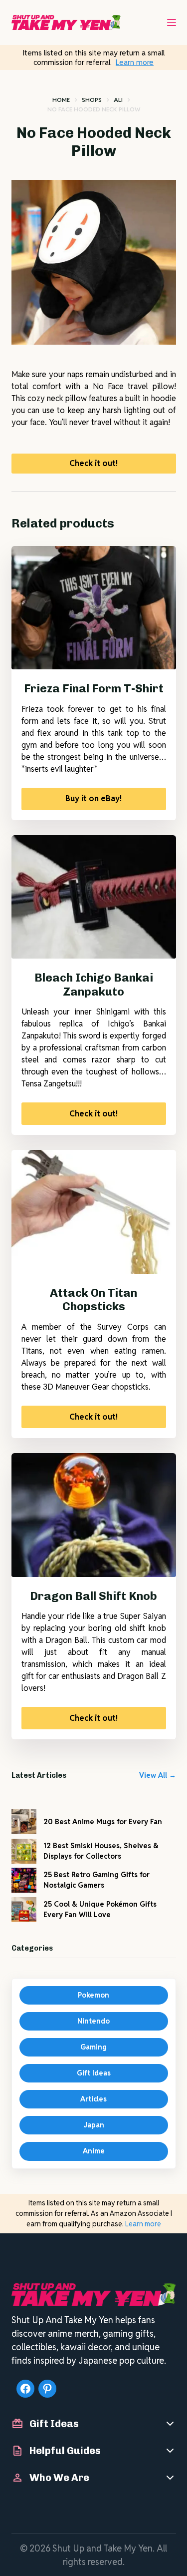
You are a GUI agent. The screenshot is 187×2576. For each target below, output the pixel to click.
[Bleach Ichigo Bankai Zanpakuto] (94, 897)
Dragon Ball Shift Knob (93, 1596)
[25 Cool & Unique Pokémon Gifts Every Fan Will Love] (24, 1910)
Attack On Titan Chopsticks (93, 1300)
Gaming (93, 2047)
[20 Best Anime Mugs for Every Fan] (24, 1822)
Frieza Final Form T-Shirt (94, 688)
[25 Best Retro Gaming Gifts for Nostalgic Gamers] (24, 1880)
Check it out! (93, 463)
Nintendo (93, 2021)
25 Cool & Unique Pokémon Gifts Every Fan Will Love (100, 1909)
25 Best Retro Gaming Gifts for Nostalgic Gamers (96, 1880)
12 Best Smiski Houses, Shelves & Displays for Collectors (101, 1851)
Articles (93, 2099)
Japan (94, 2125)
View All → (158, 1775)
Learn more (135, 62)
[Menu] (172, 22)
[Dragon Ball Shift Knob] (94, 1515)
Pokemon (93, 1995)
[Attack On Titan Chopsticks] (94, 1212)
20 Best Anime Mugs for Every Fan (103, 1822)
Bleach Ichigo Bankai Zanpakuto (94, 985)
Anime (94, 2151)
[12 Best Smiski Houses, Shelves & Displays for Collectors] (24, 1851)
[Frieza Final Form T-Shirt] (94, 608)
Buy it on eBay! (93, 798)
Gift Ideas (94, 2073)
